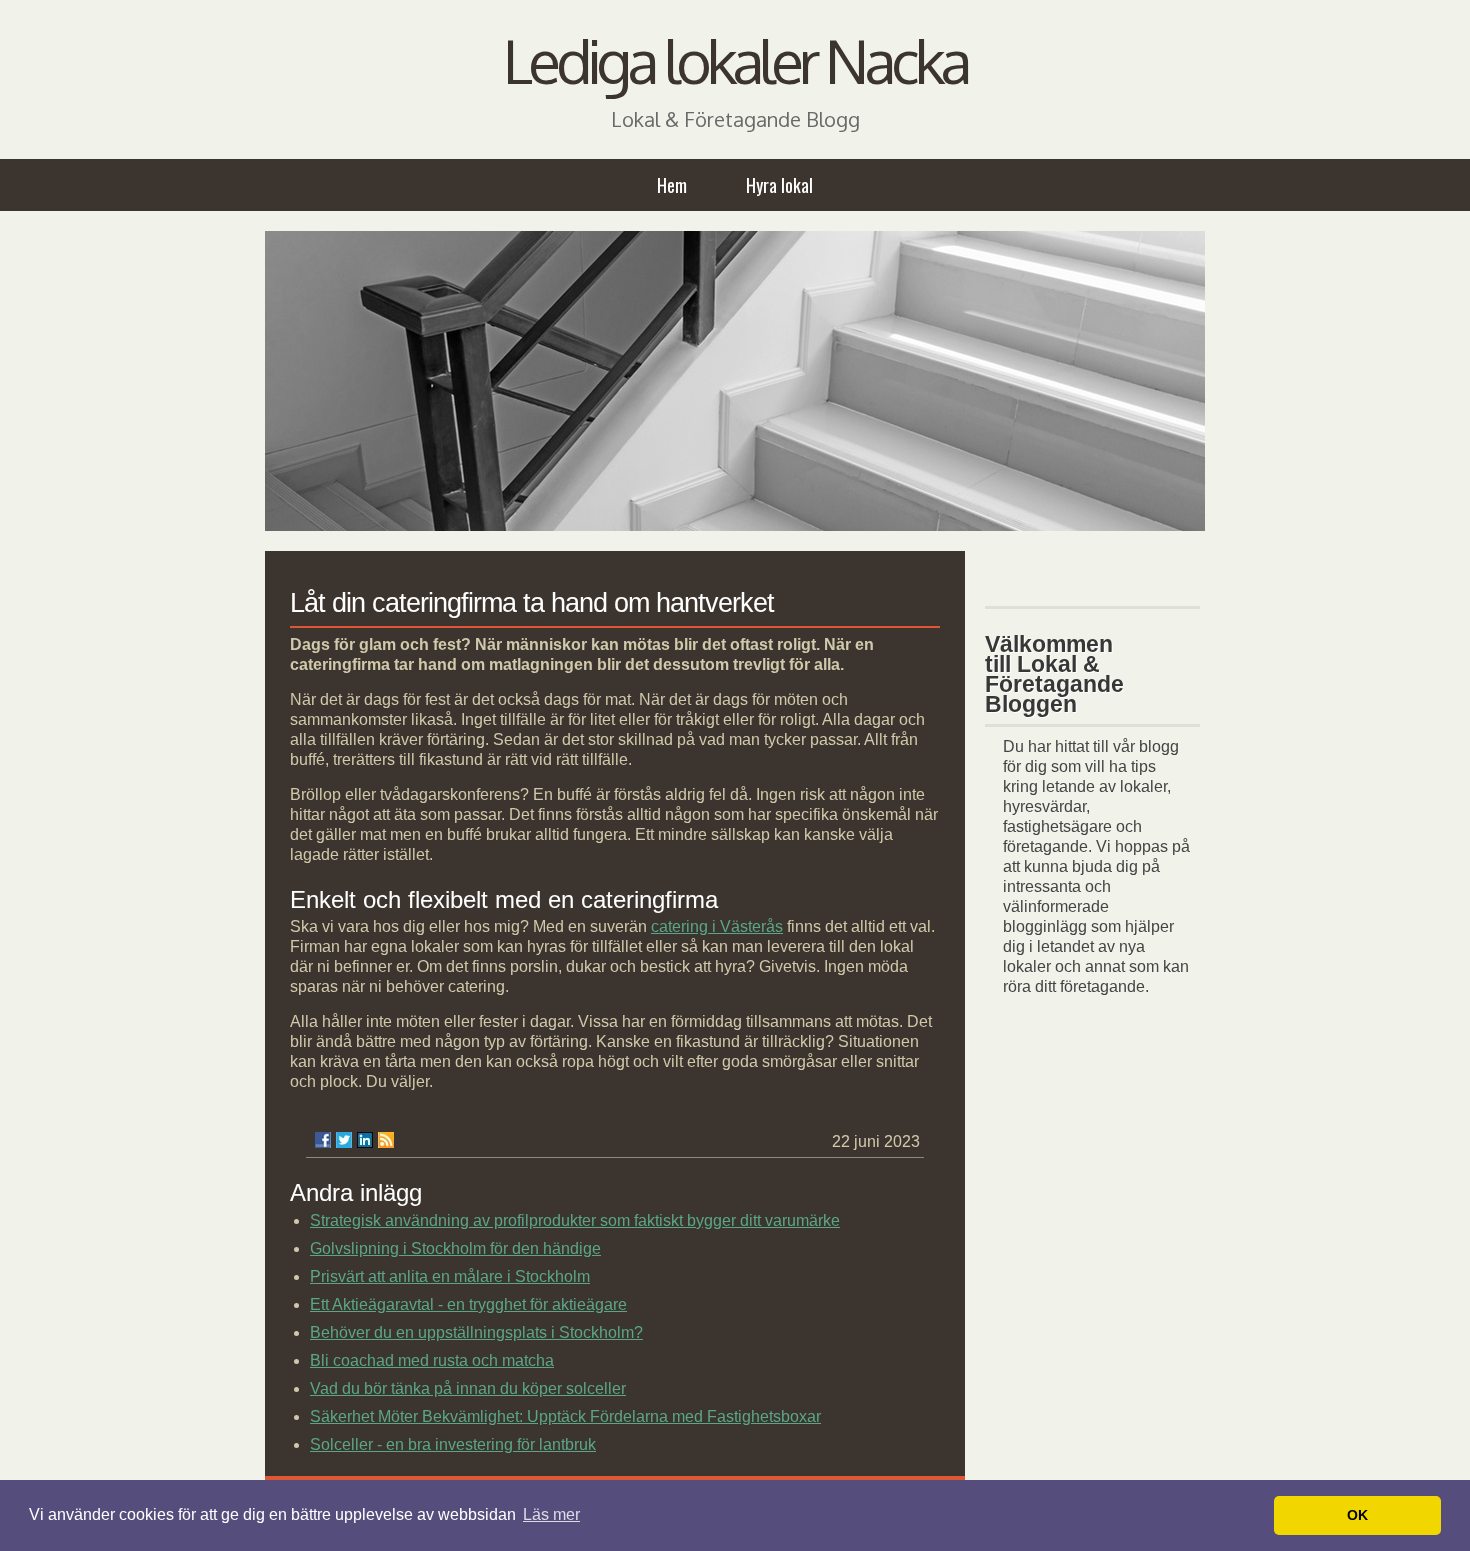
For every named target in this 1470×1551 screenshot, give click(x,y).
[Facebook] (323, 1140)
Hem (672, 185)
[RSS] (386, 1140)
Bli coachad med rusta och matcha (432, 1360)
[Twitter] (344, 1140)
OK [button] (1357, 1515)
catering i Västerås (717, 926)
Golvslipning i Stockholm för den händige (455, 1248)
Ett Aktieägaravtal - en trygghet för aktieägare (468, 1304)
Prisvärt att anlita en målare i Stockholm (450, 1276)
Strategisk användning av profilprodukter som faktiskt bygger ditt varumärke (575, 1220)
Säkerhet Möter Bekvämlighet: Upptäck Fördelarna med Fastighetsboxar (565, 1416)
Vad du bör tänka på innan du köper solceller (468, 1388)
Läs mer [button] (551, 1514)
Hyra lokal (779, 185)
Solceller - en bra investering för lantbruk (453, 1444)
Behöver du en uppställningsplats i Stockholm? (476, 1332)
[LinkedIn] (365, 1140)
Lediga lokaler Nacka (735, 60)
